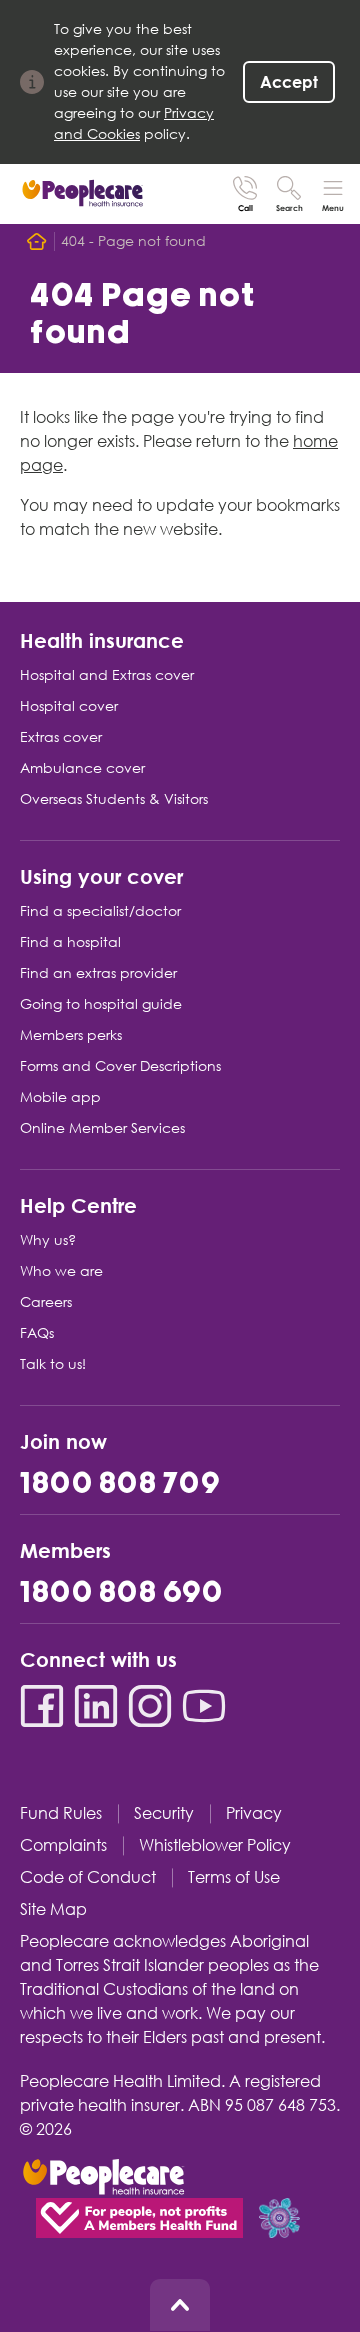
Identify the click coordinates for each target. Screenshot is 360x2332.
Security (164, 1813)
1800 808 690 (121, 1593)
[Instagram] (150, 1706)
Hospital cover (69, 706)
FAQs (37, 1333)
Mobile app (60, 1097)
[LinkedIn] (96, 1706)
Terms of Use (234, 1877)
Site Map (53, 1909)
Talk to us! (53, 1364)
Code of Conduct (88, 1877)
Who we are (61, 1271)
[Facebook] (42, 1706)
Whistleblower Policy (215, 1845)
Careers (46, 1302)
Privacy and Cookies (134, 123)
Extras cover (61, 737)
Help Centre (78, 1204)
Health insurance (102, 639)
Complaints (63, 1845)
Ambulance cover (82, 768)
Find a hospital (70, 942)
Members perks (71, 1035)
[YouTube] (204, 1706)
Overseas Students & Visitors (114, 799)
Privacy (254, 1813)
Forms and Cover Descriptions (120, 1066)
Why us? (48, 1240)
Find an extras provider (98, 973)
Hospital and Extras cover (107, 675)
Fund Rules (61, 1813)
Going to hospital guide (101, 1004)
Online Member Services (102, 1128)
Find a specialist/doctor (100, 911)
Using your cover (101, 875)
